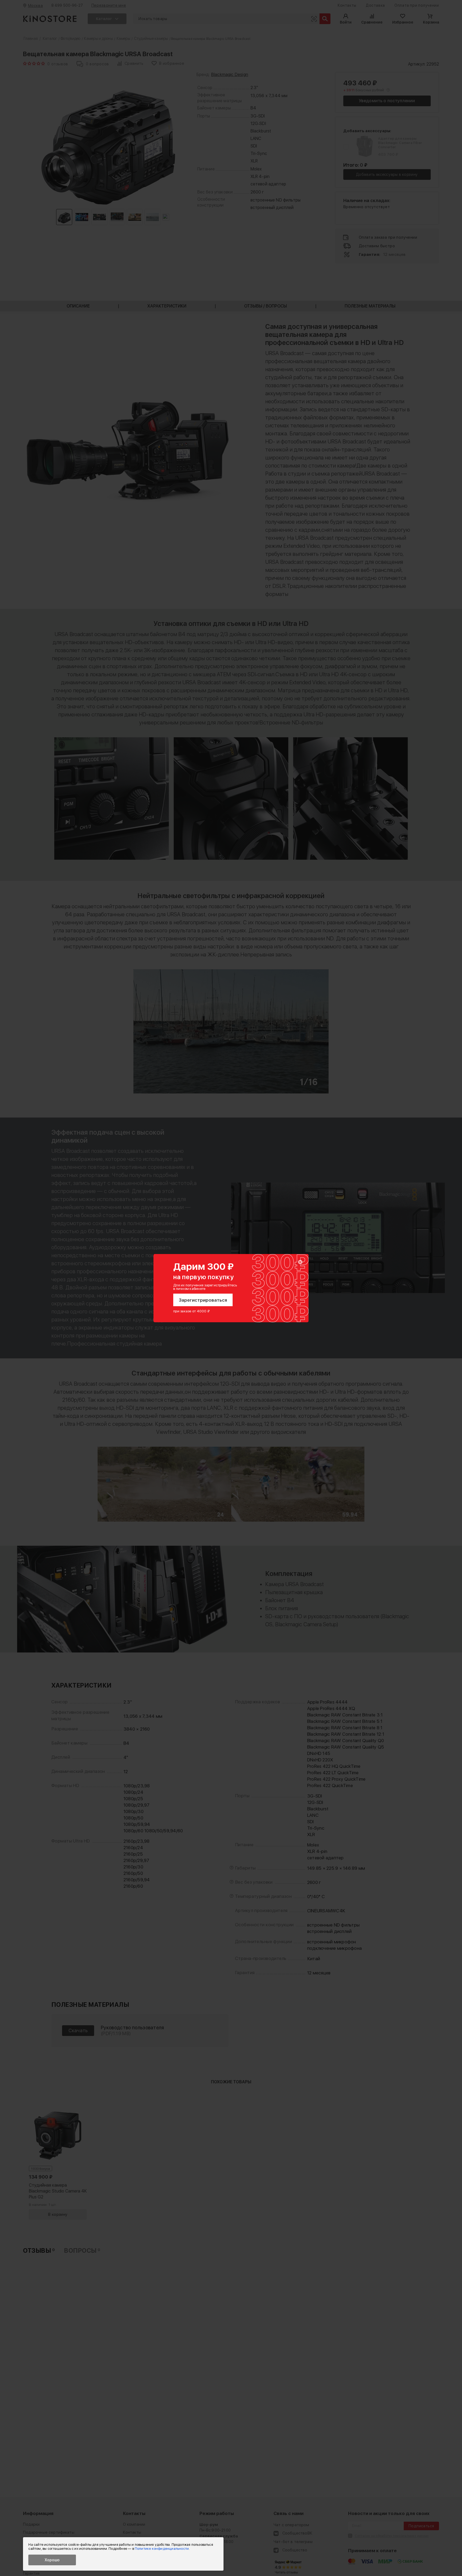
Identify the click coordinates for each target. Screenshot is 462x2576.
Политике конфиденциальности (162, 2549)
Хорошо (52, 2560)
